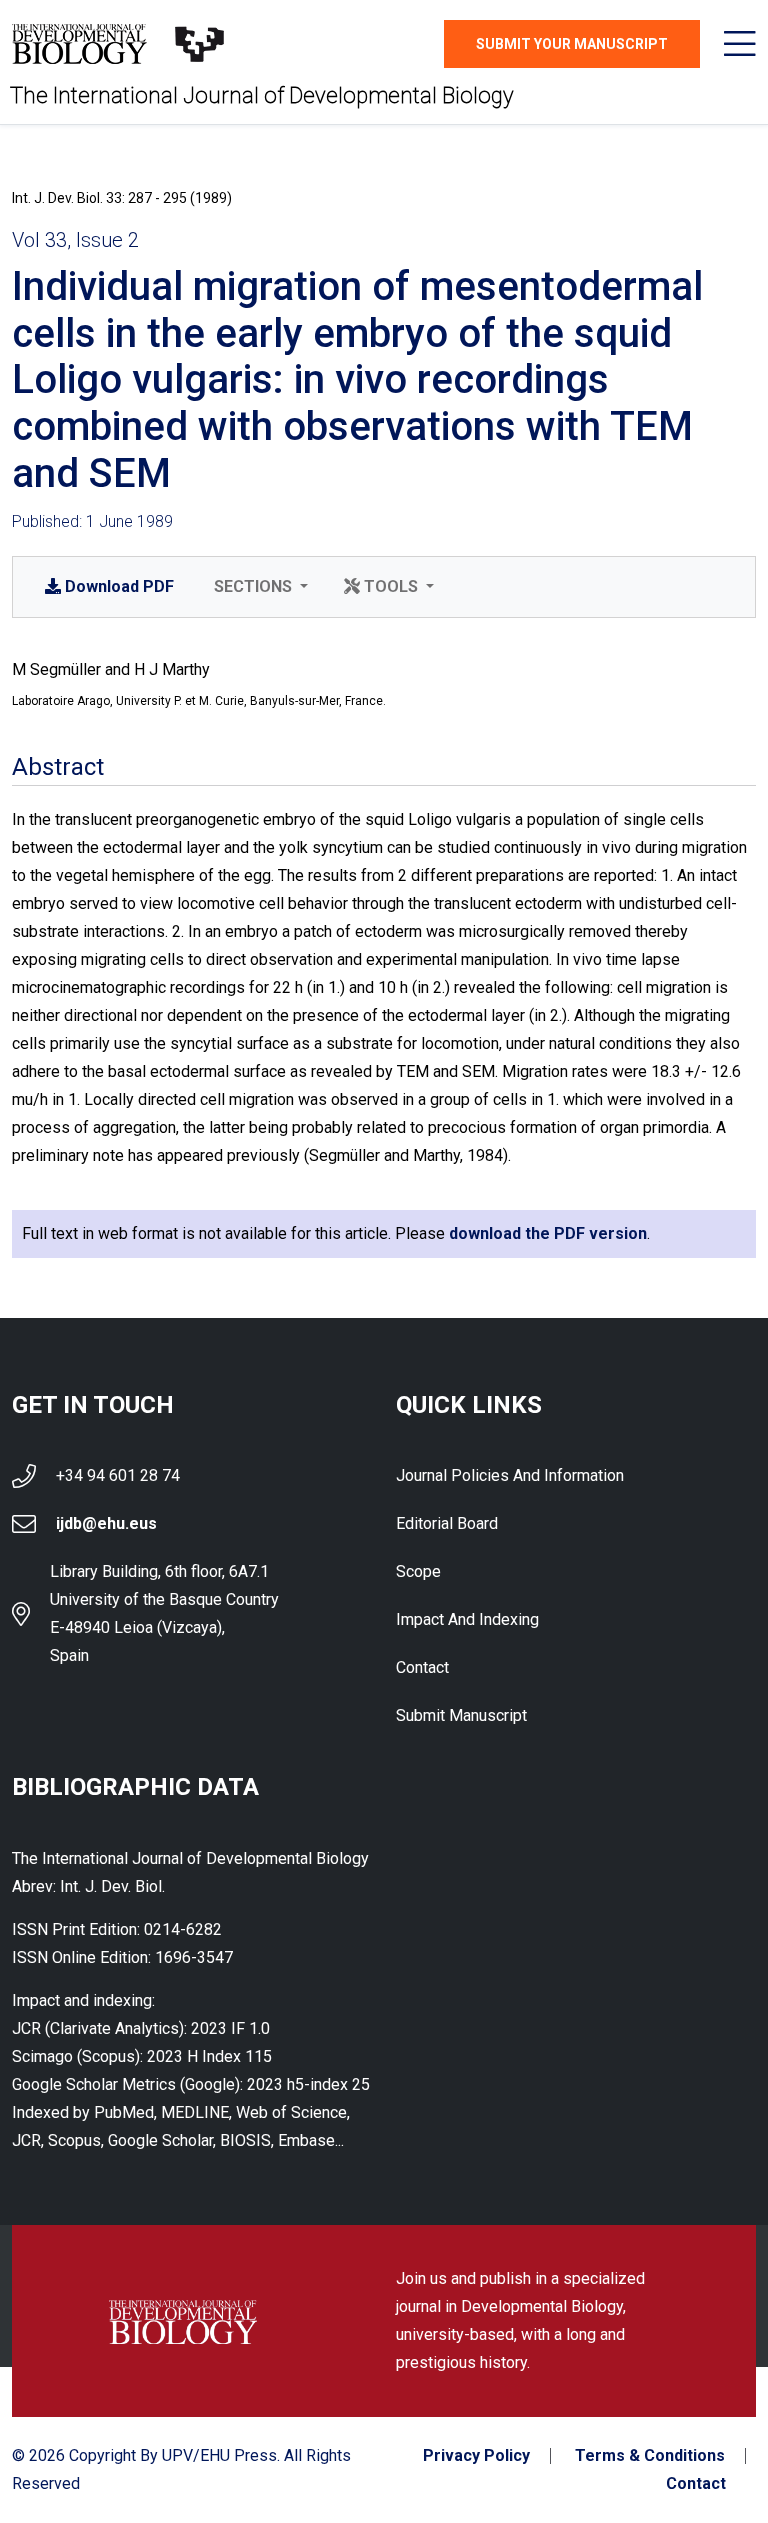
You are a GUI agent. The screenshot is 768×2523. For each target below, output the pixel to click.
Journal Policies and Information (510, 1475)
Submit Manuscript (461, 1715)
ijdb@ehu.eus (106, 1523)
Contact (422, 1667)
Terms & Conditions (650, 2456)
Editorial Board (447, 1523)
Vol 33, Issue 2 (75, 240)
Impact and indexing (467, 1619)
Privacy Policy (476, 2456)
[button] (259, 587)
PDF (119, 586)
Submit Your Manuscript (572, 44)
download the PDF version (548, 1233)
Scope (418, 1571)
